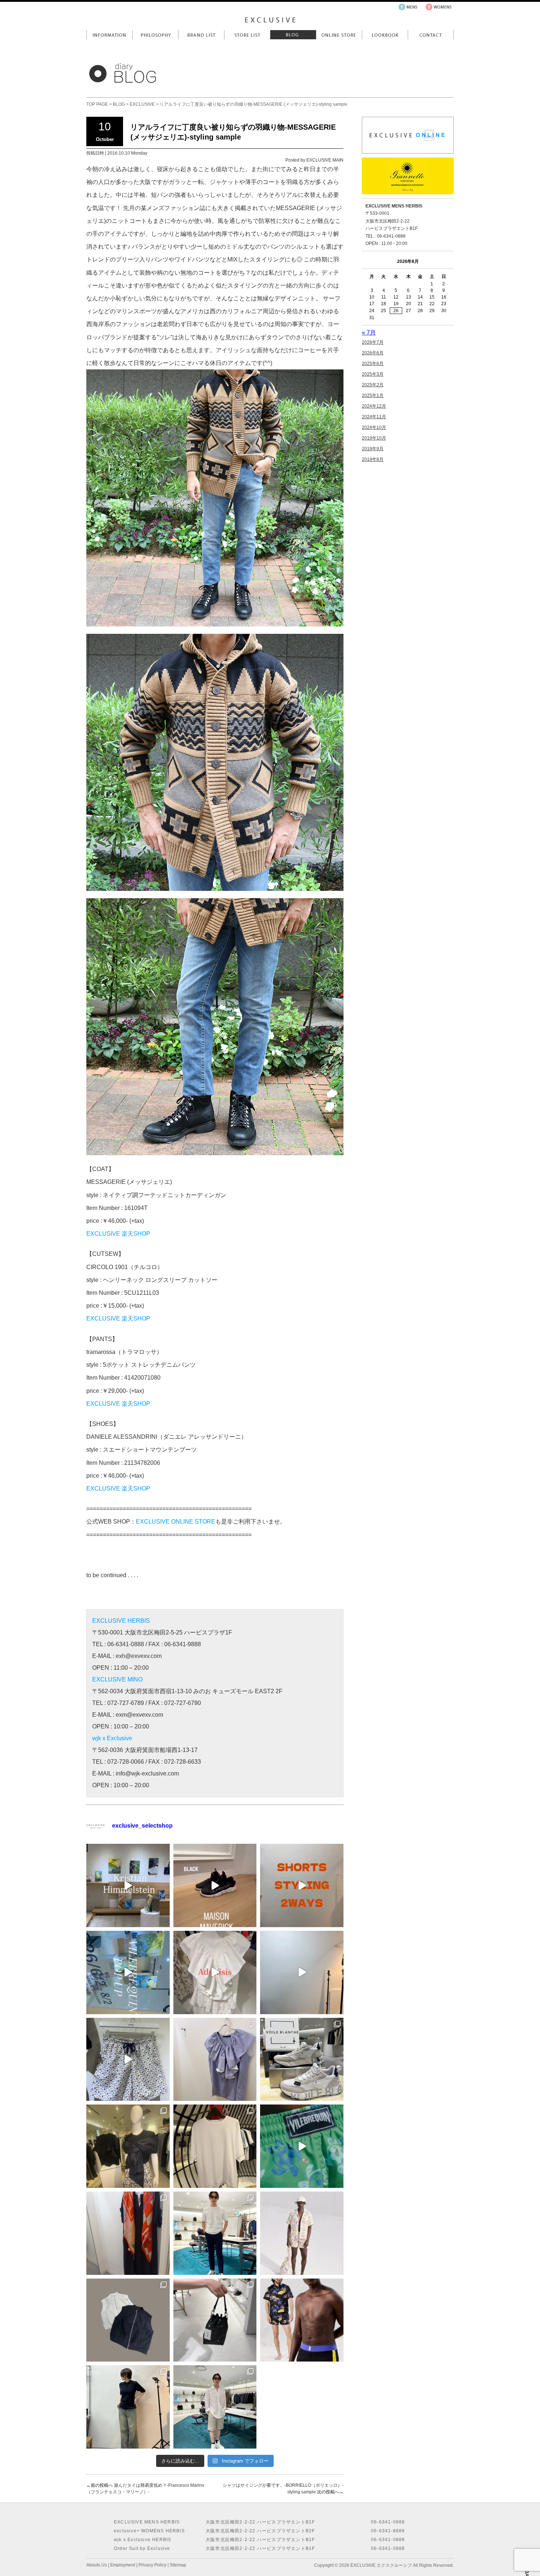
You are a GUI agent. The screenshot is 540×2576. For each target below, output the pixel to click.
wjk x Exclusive (112, 1738)
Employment (123, 2565)
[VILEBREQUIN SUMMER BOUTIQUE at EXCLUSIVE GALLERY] (302, 2146)
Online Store (339, 35)
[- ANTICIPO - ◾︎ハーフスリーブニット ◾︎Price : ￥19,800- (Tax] (215, 2146)
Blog (293, 35)
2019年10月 (374, 438)
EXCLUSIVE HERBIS (121, 1621)
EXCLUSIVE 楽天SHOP (118, 1234)
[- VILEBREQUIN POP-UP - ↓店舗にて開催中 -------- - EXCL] (302, 2233)
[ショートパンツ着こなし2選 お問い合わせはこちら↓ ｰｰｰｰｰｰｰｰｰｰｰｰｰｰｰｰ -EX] (302, 1885)
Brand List (201, 35)
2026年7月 (373, 342)
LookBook (385, 35)
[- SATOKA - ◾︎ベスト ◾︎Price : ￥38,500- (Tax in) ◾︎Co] (128, 2320)
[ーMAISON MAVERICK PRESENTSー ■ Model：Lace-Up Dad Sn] (215, 1885)
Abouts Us (97, 2565)
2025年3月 (373, 374)
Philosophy (155, 35)
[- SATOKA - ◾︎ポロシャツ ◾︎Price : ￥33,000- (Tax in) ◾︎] (128, 2407)
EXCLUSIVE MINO (117, 1679)
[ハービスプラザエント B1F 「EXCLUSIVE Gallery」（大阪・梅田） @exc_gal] (128, 1885)
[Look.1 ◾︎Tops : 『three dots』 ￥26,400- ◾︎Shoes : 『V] (302, 1972)
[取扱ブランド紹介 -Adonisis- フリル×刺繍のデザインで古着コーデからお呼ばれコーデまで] (215, 1972)
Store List (247, 35)
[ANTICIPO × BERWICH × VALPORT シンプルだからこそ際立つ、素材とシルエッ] (215, 2233)
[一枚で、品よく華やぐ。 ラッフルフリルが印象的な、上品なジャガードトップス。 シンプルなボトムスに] (215, 2060)
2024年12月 (374, 406)
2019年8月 (373, 459)
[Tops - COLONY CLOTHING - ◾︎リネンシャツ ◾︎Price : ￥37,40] (215, 2407)
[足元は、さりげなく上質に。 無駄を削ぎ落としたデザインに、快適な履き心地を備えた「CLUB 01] (302, 2060)
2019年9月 (373, 449)
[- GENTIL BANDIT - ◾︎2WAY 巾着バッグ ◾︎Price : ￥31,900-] (215, 2320)
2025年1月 (373, 395)
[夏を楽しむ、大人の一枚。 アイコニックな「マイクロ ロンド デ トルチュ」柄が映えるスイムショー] (128, 2060)
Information (109, 35)
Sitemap (178, 2565)
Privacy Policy (152, 2565)
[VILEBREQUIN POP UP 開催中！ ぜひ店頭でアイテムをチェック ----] (128, 1972)
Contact (431, 35)
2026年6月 (373, 353)
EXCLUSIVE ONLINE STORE (176, 1522)
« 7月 (369, 333)
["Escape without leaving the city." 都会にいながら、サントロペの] (302, 2320)
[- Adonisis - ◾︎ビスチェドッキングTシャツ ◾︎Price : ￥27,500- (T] (128, 2146)
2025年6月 (373, 364)
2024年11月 (374, 417)
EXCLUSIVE (142, 104)
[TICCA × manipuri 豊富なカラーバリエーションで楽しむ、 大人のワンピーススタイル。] (128, 2233)
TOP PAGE (97, 104)
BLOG (119, 104)
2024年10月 (374, 427)
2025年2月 (373, 385)
